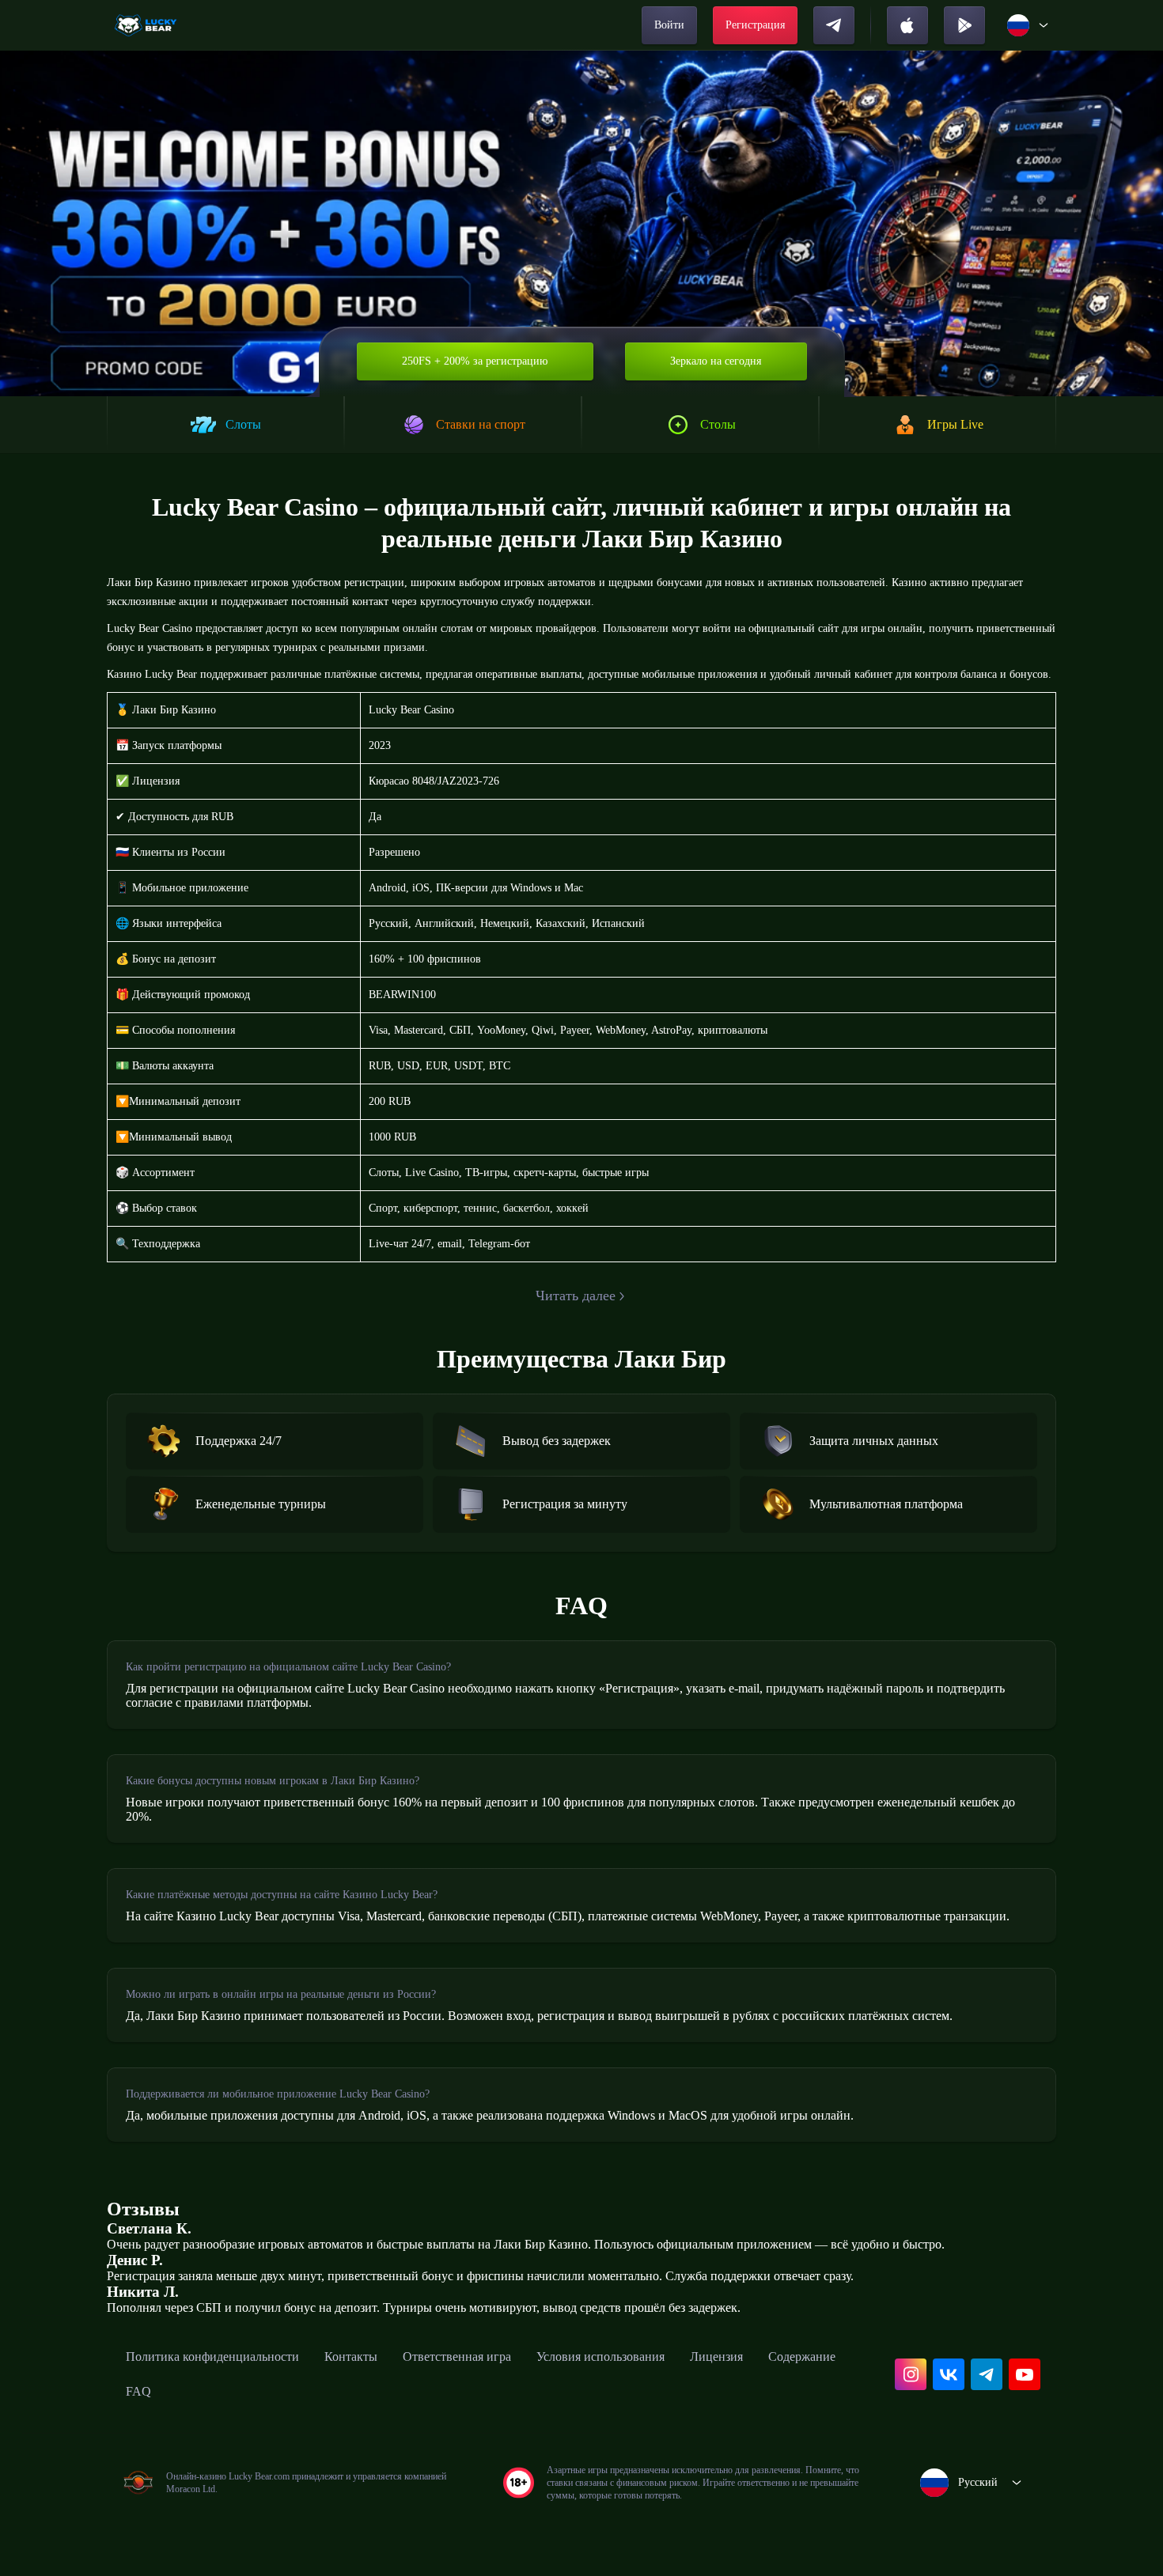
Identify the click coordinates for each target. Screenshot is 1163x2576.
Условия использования (600, 2357)
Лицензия (716, 2357)
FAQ (138, 2391)
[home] (147, 25)
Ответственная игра (457, 2357)
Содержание (802, 2357)
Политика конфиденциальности (212, 2357)
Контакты (351, 2357)
